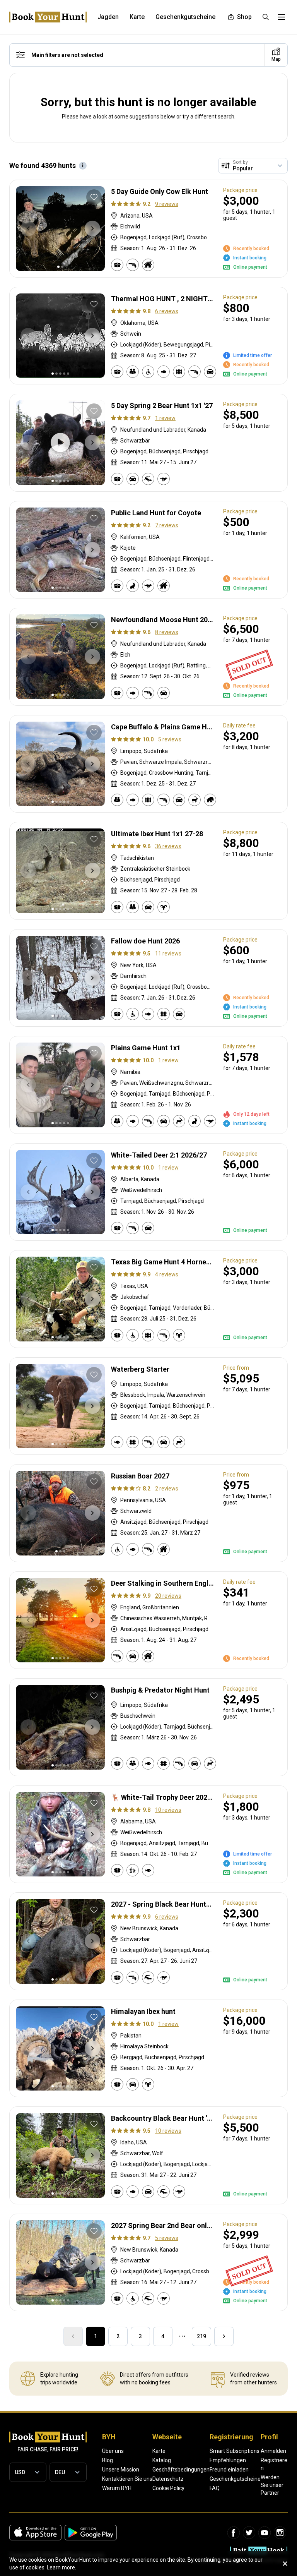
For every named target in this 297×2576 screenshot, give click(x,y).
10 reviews (168, 1810)
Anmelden (273, 2451)
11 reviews (168, 954)
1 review (165, 418)
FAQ (215, 2488)
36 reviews (168, 846)
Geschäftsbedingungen (181, 2470)
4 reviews (167, 1274)
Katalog (162, 2460)
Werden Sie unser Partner (272, 2485)
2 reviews (167, 1489)
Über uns (113, 2451)
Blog (108, 2460)
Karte (159, 2451)
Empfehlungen (228, 2460)
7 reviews (167, 525)
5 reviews (170, 739)
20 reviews (168, 1596)
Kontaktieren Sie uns (127, 2479)
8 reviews (167, 632)
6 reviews (167, 311)
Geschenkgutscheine (235, 2479)
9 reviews (167, 204)
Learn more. (61, 2567)
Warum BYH (117, 2488)
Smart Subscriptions (235, 2451)
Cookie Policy (168, 2488)
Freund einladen (229, 2470)
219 (201, 2336)
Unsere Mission (121, 2470)
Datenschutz (168, 2479)
